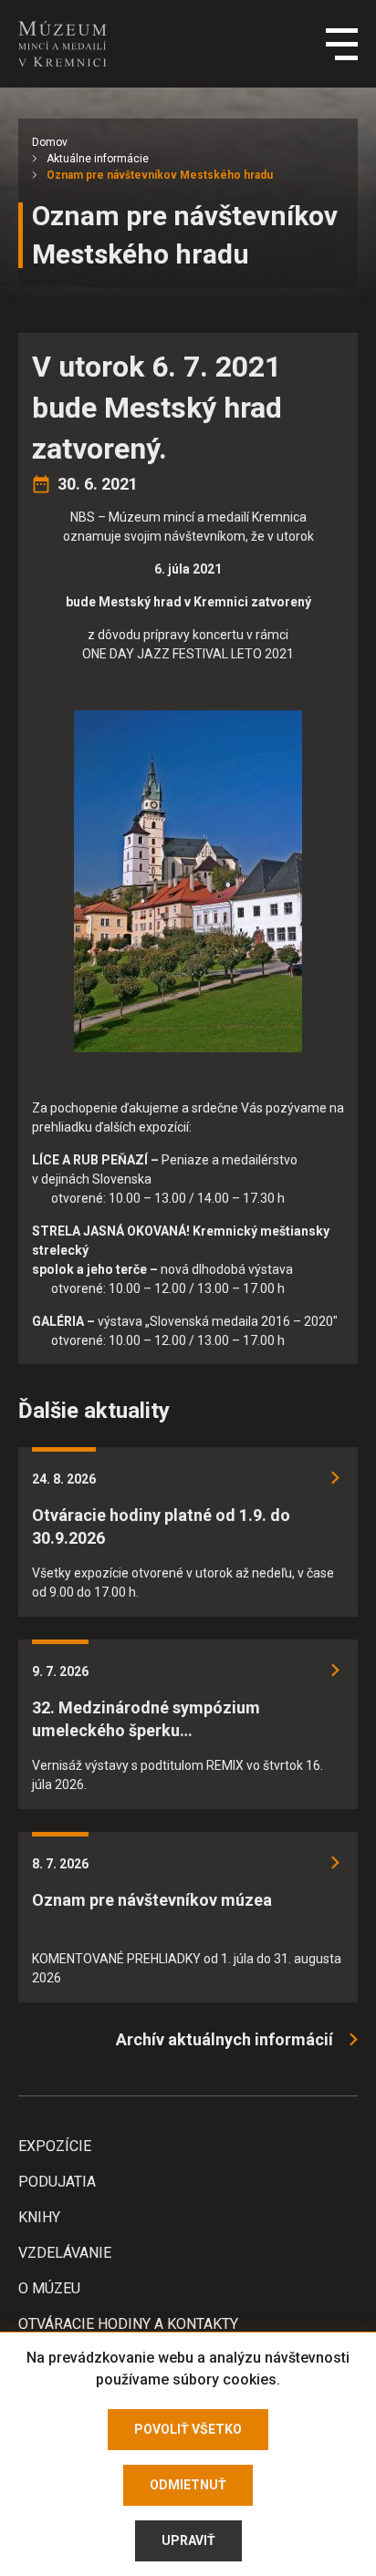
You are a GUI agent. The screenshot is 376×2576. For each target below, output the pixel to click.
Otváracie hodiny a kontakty (128, 2324)
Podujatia (57, 2182)
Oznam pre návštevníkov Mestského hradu (160, 175)
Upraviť (188, 2540)
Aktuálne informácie (98, 159)
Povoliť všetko (188, 2429)
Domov (50, 142)
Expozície (55, 2146)
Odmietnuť (188, 2485)
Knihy (39, 2217)
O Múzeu (49, 2288)
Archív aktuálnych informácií (225, 2039)
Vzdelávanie (65, 2253)
